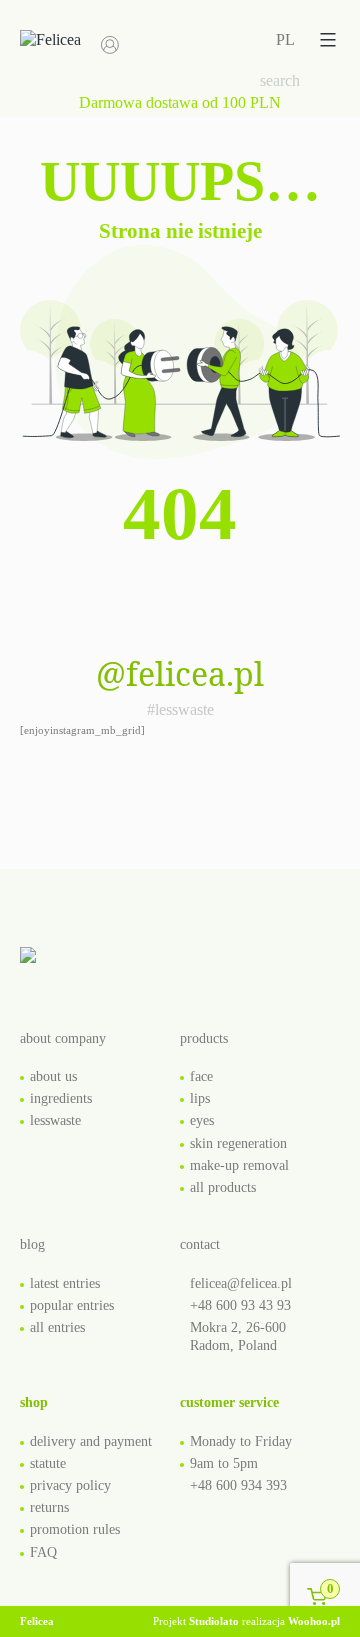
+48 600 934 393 (238, 1485)
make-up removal (239, 1165)
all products (223, 1187)
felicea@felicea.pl (241, 1283)
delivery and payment (91, 1441)
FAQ (43, 1552)
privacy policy (70, 1485)
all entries (57, 1327)
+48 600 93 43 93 (240, 1305)
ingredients (61, 1098)
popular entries (72, 1305)
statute (48, 1463)
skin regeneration (238, 1143)
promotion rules (75, 1529)
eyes (202, 1120)
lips (200, 1098)
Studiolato (214, 1621)
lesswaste (55, 1120)
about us (53, 1076)
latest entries (65, 1283)
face (201, 1076)
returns (49, 1507)
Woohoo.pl (314, 1621)
